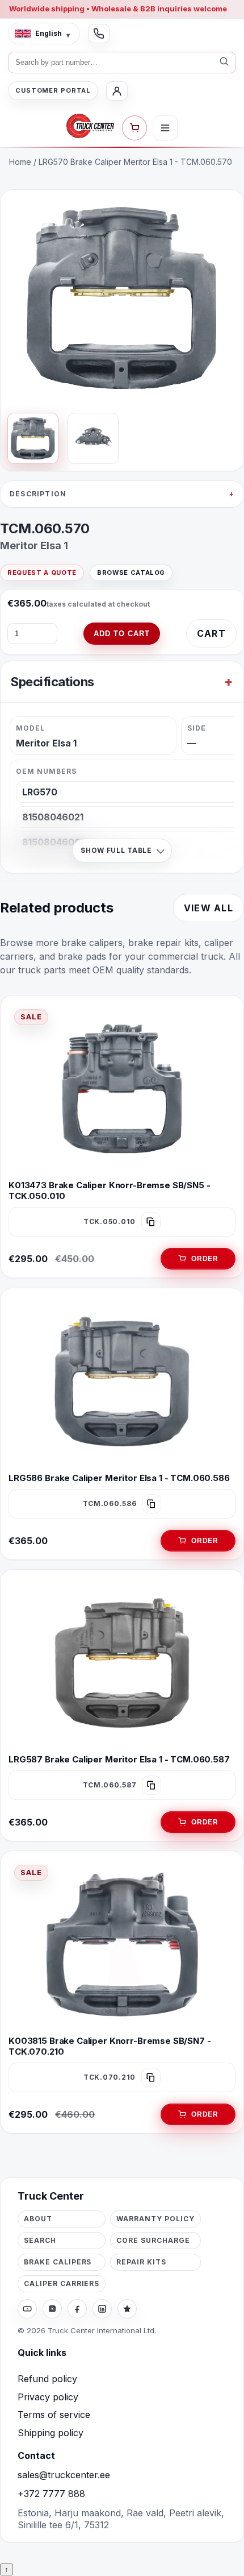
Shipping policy (51, 2433)
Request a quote (42, 573)
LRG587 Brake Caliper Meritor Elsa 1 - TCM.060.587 (119, 1759)
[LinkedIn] (102, 2309)
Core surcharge (153, 2240)
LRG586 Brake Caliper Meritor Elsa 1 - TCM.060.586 (119, 1478)
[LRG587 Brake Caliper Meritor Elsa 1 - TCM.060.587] (122, 1663)
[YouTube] (27, 2309)
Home (20, 162)
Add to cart (122, 634)
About (38, 2219)
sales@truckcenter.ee (64, 2475)
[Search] (224, 63)
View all (209, 908)
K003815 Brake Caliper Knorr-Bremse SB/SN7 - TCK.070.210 (110, 2046)
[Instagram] (52, 2309)
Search (40, 2240)
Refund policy (47, 2379)
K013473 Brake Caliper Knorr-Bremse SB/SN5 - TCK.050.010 (110, 1190)
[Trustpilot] (127, 2309)
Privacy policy (48, 2397)
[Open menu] (165, 128)
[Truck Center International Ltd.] (90, 126)
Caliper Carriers (62, 2283)
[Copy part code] (151, 1222)
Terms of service (54, 2415)
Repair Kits (141, 2262)
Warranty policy (155, 2219)
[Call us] (99, 34)
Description (38, 494)
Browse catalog (131, 573)
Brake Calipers (58, 2262)
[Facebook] (77, 2309)
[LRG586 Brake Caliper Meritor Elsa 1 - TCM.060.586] (122, 1382)
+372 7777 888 (51, 2494)
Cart (211, 633)
